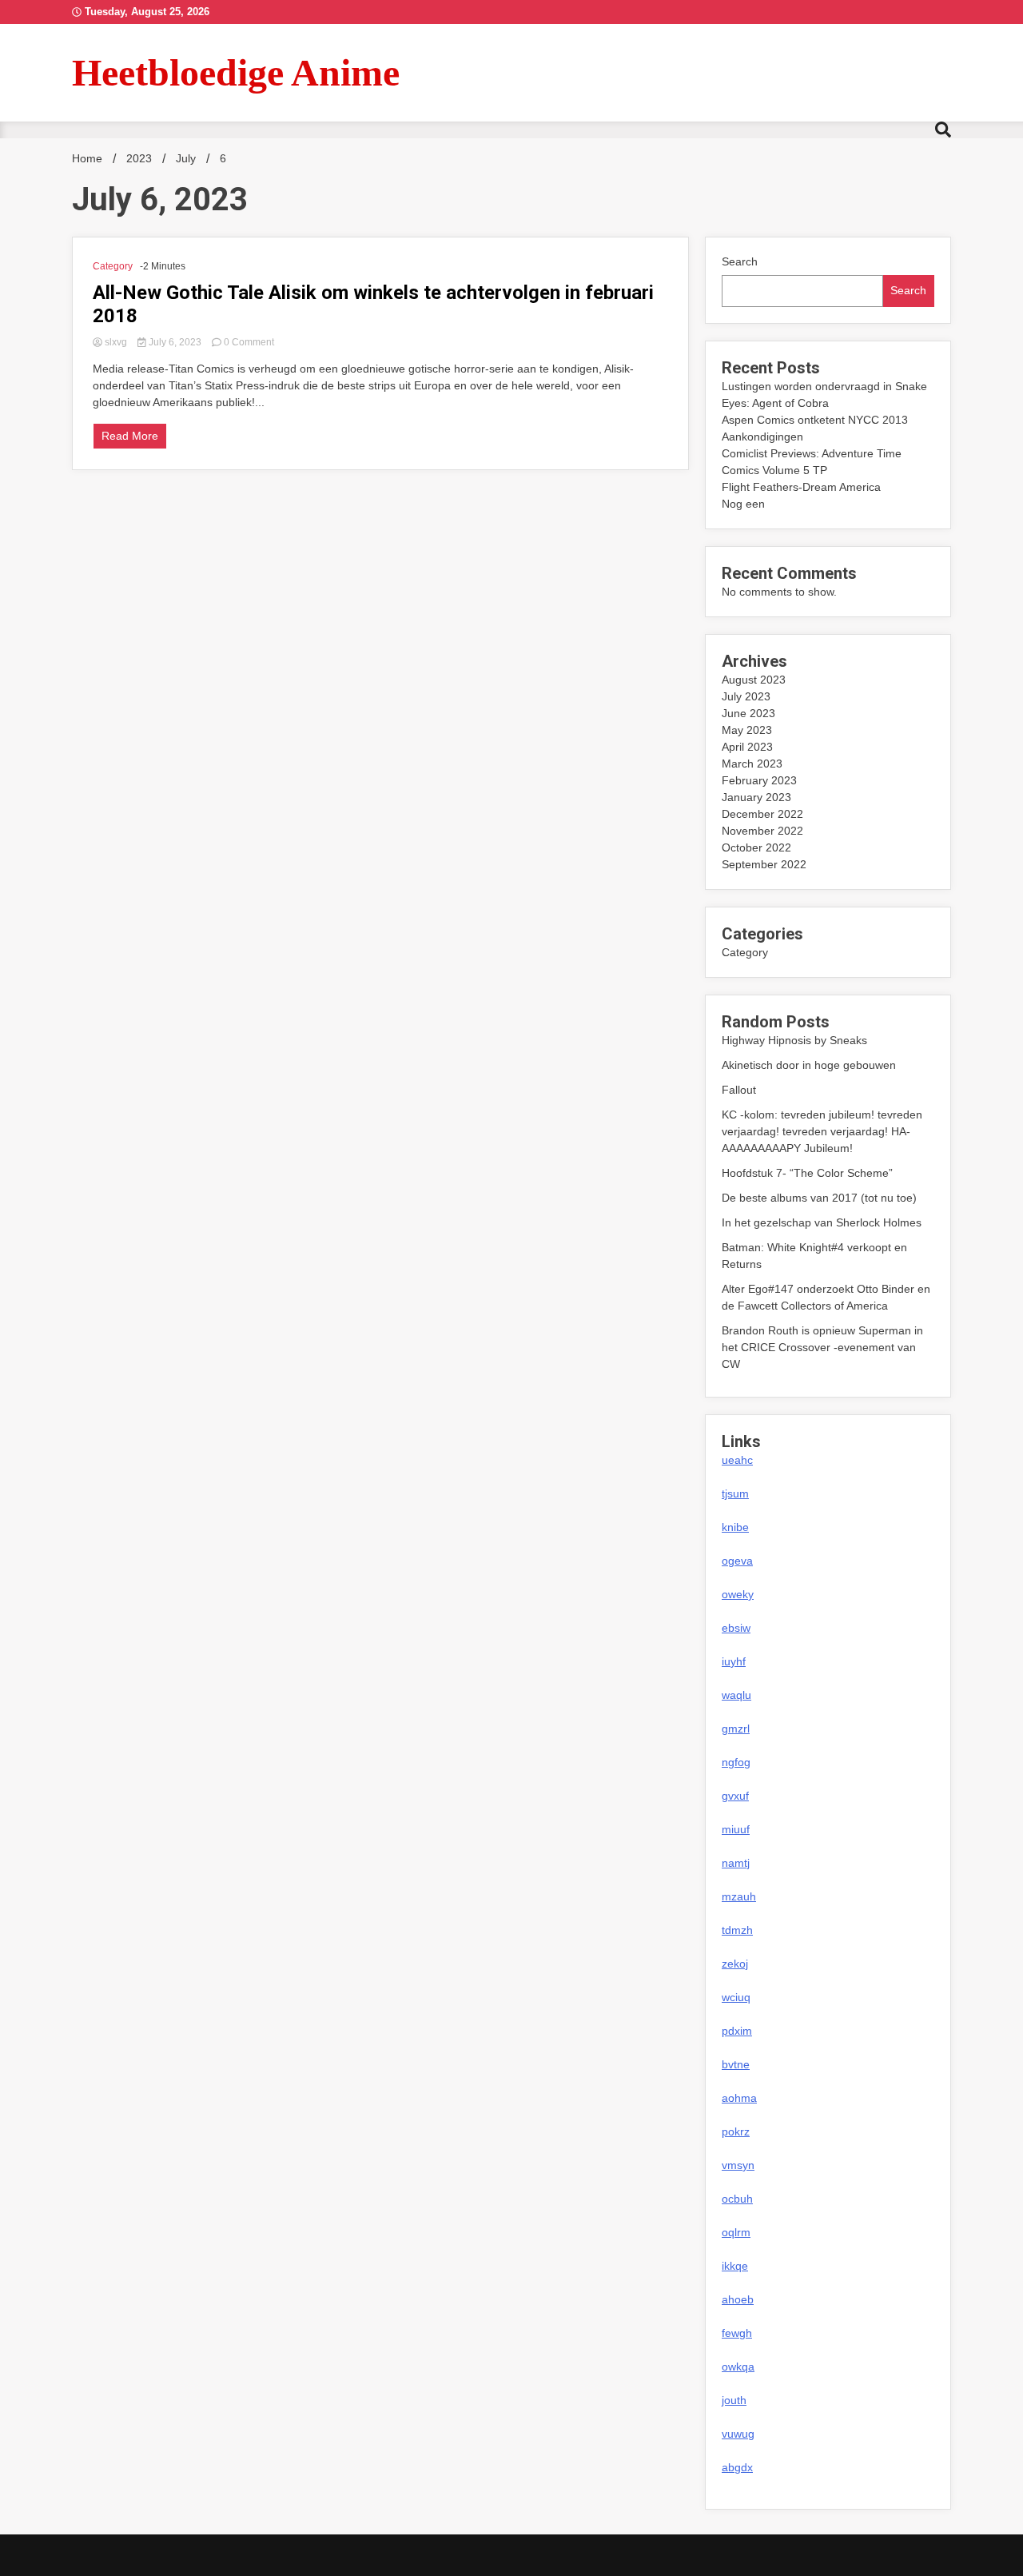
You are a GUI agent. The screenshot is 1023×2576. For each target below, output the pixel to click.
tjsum (735, 1493)
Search (740, 261)
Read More (130, 436)
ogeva (737, 1561)
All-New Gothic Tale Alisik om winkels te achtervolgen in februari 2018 (373, 304)
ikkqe (735, 2266)
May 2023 (747, 730)
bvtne (736, 2064)
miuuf (736, 1829)
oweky (738, 1594)
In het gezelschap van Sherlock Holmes (822, 1222)
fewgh (737, 2333)
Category (113, 266)
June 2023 (748, 713)
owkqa (738, 2367)
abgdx (737, 2467)
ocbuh (737, 2199)
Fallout (739, 1090)
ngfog (736, 1762)
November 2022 (762, 831)
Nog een (743, 504)
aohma (739, 2098)
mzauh (739, 1896)
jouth (734, 2400)
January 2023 (756, 797)
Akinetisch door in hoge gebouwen (809, 1065)
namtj (736, 1863)
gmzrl (736, 1729)
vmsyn (738, 2165)
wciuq (736, 1997)
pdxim (737, 2031)
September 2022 (764, 864)
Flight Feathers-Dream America (801, 487)
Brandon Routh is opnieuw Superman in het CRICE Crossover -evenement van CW (822, 1347)
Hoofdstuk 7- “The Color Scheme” (807, 1173)
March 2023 (752, 764)
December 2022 (762, 814)
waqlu (736, 1695)
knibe (735, 1527)
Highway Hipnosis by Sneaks (794, 1040)
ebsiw (736, 1628)
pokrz (736, 2131)
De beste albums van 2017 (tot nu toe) (819, 1198)
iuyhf (734, 1661)
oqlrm (736, 2232)
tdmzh (737, 1930)
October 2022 (756, 847)
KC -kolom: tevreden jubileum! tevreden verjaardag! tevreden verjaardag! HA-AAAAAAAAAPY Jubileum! (822, 1131)
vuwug (738, 2434)
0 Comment (249, 342)
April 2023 (747, 747)
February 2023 (759, 780)
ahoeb (738, 2299)
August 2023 (754, 680)
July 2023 (746, 696)
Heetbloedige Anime (236, 72)
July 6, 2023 (175, 342)
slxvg (116, 342)
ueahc (737, 1460)
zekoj (735, 1964)
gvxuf (735, 1796)
